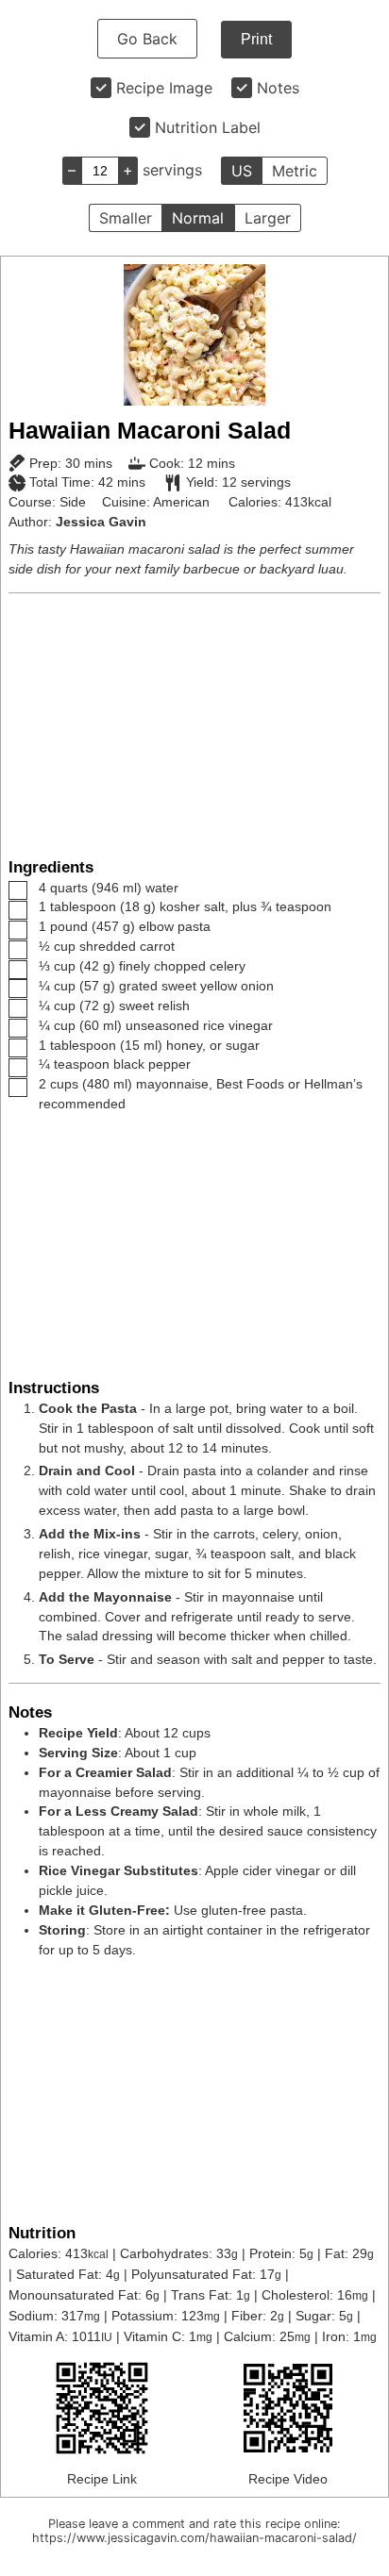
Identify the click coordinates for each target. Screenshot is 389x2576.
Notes (278, 88)
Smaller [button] (126, 218)
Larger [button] (268, 218)
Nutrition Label (208, 127)
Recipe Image (164, 88)
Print (256, 39)
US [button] (242, 171)
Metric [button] (295, 171)
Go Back (147, 39)
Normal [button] (198, 218)
